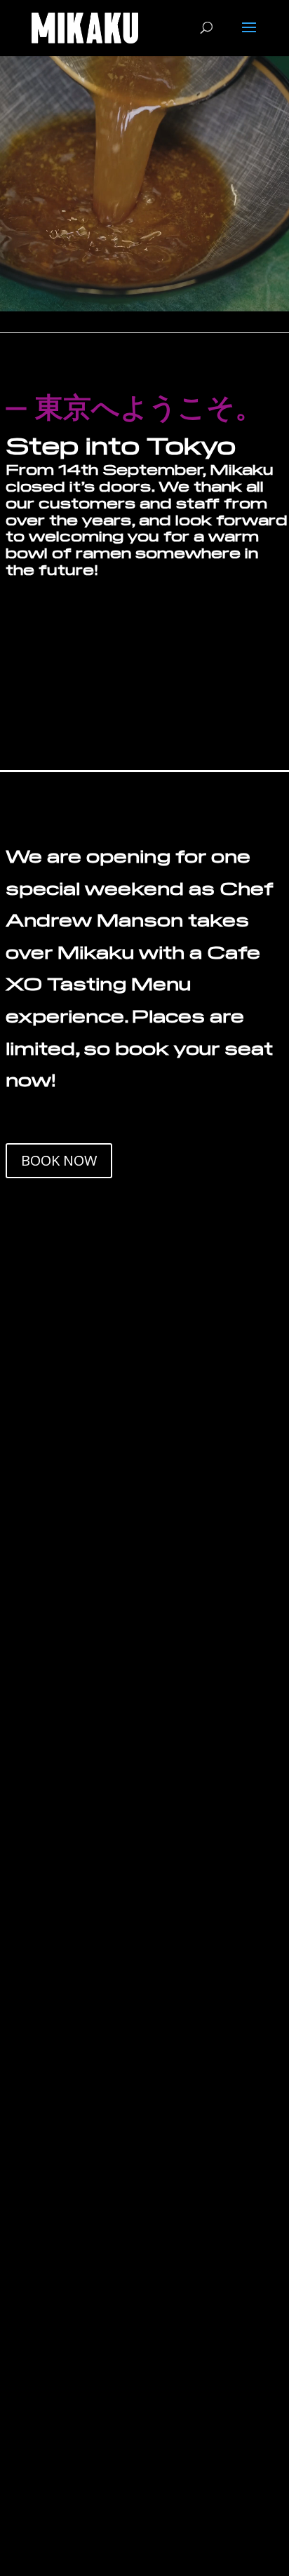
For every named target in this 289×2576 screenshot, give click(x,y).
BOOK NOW (59, 1160)
